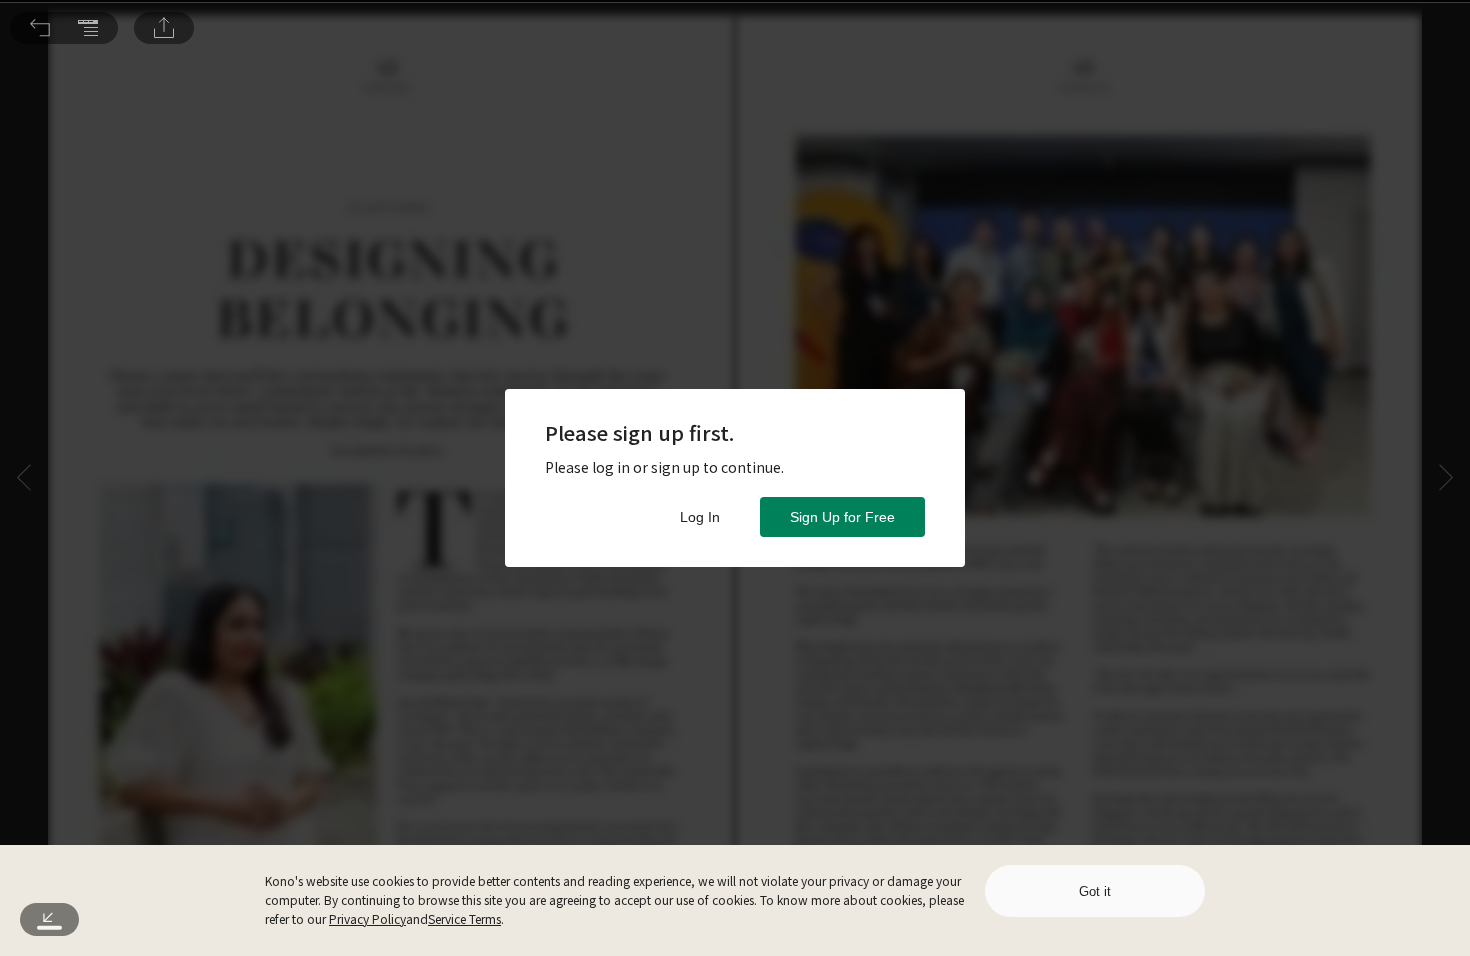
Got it (1095, 891)
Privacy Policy (367, 918)
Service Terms (464, 918)
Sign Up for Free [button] (842, 517)
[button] (40, 28)
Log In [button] (700, 517)
